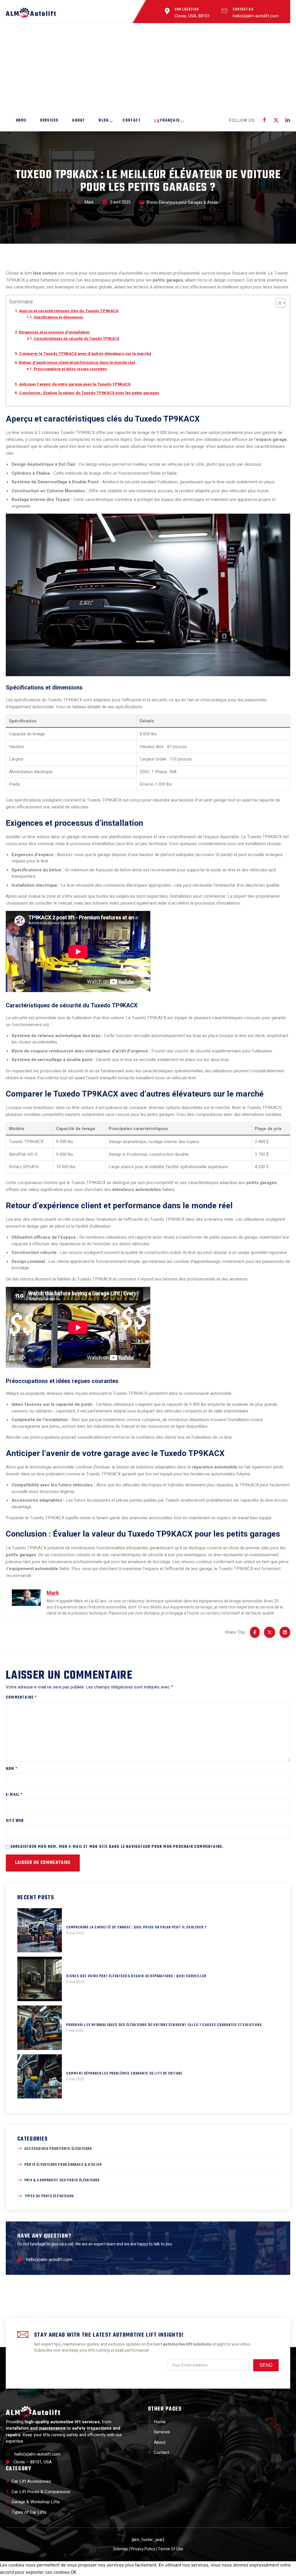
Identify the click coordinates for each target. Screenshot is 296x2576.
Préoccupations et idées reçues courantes (70, 369)
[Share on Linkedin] (285, 1632)
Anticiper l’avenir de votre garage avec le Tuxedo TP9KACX (75, 384)
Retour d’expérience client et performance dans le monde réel (77, 363)
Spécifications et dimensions (58, 317)
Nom (12, 1769)
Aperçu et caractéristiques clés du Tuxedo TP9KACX (69, 311)
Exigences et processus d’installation (54, 332)
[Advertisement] (148, 67)
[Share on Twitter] (270, 1632)
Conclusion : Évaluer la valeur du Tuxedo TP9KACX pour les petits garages (89, 393)
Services (49, 121)
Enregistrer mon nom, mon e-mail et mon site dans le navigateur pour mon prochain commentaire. (117, 1847)
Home (21, 121)
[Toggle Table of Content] (278, 303)
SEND (266, 2365)
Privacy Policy (143, 2549)
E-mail (14, 1795)
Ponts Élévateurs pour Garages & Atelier (183, 203)
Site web (15, 1821)
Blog (104, 121)
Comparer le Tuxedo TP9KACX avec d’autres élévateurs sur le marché (85, 354)
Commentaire (21, 1698)
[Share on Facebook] (255, 1632)
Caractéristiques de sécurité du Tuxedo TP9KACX (76, 339)
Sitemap (121, 2549)
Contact (132, 121)
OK (74, 2572)
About (78, 121)
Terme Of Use (171, 2549)
